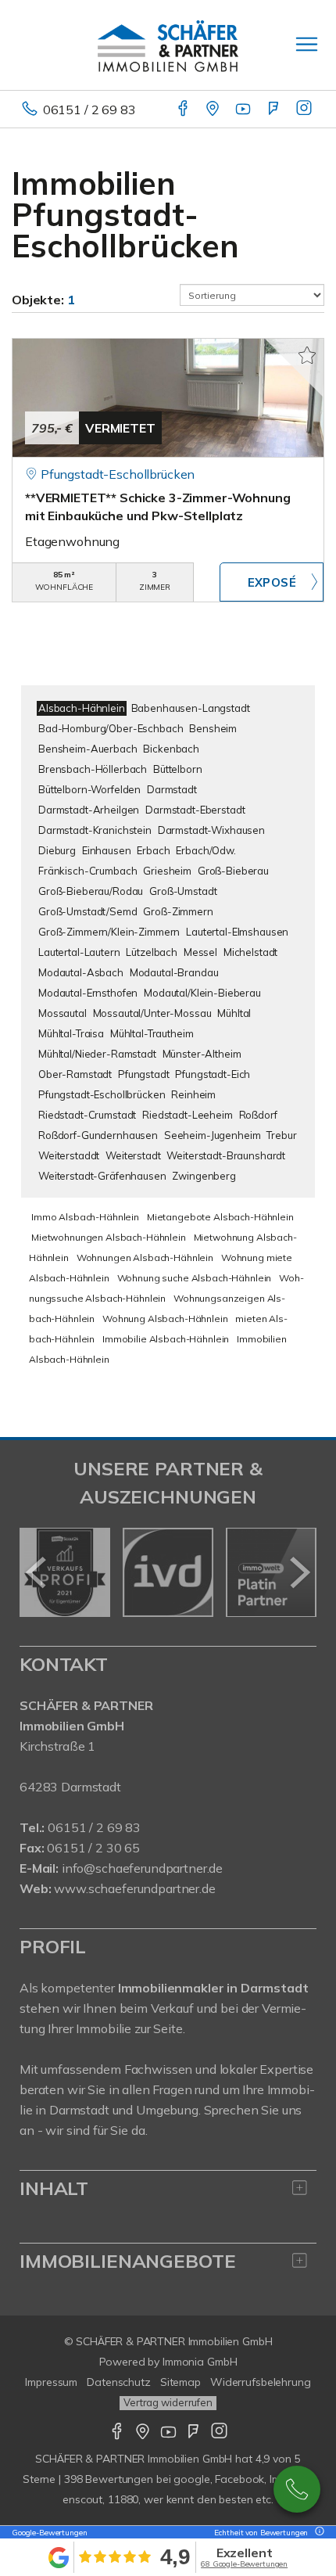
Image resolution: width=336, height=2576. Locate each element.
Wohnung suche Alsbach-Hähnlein (195, 1278)
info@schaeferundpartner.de (142, 1868)
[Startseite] (168, 45)
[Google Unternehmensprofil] (214, 110)
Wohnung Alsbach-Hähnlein (165, 1319)
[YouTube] (244, 110)
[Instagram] (305, 110)
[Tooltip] (317, 2533)
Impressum (51, 2382)
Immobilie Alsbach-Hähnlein (166, 1339)
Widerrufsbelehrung (261, 2382)
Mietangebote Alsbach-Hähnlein (220, 1217)
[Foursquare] (275, 110)
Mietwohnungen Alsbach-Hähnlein (109, 1237)
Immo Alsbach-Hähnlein (85, 1217)
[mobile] (307, 44)
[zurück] (37, 1572)
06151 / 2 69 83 (89, 110)
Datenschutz (119, 2382)
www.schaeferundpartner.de (134, 1888)
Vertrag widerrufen (168, 2402)
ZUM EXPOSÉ (272, 582)
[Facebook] (184, 110)
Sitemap (181, 2382)
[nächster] (299, 1572)
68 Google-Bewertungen (244, 2564)
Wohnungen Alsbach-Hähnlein (145, 1257)
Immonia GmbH (200, 2362)
